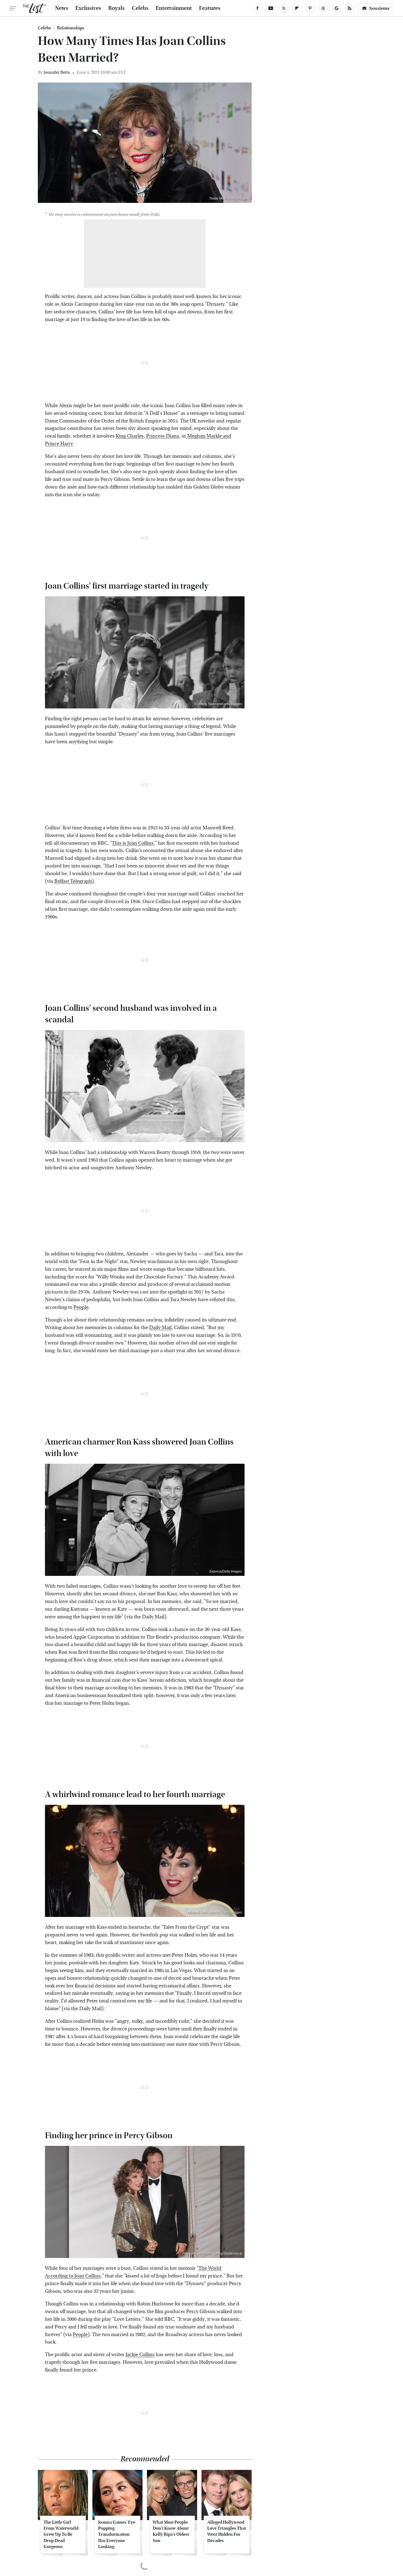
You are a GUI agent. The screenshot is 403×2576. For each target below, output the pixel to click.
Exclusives (88, 8)
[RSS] (350, 8)
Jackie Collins (140, 2355)
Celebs (140, 8)
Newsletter (379, 8)
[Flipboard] (297, 8)
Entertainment (174, 8)
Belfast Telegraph (73, 881)
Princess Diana (163, 436)
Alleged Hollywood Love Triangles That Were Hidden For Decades (227, 2531)
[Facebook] (257, 8)
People (81, 1307)
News (62, 8)
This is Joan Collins (133, 843)
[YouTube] (271, 8)
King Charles (130, 436)
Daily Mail (160, 1328)
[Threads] (323, 8)
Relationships (71, 28)
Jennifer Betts (57, 72)
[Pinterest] (310, 8)
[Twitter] (284, 8)
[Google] (336, 8)
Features (210, 8)
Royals (117, 8)
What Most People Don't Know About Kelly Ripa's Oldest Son (171, 2531)
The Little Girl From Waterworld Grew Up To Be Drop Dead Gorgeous (61, 2534)
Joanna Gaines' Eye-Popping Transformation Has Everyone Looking (117, 2534)
